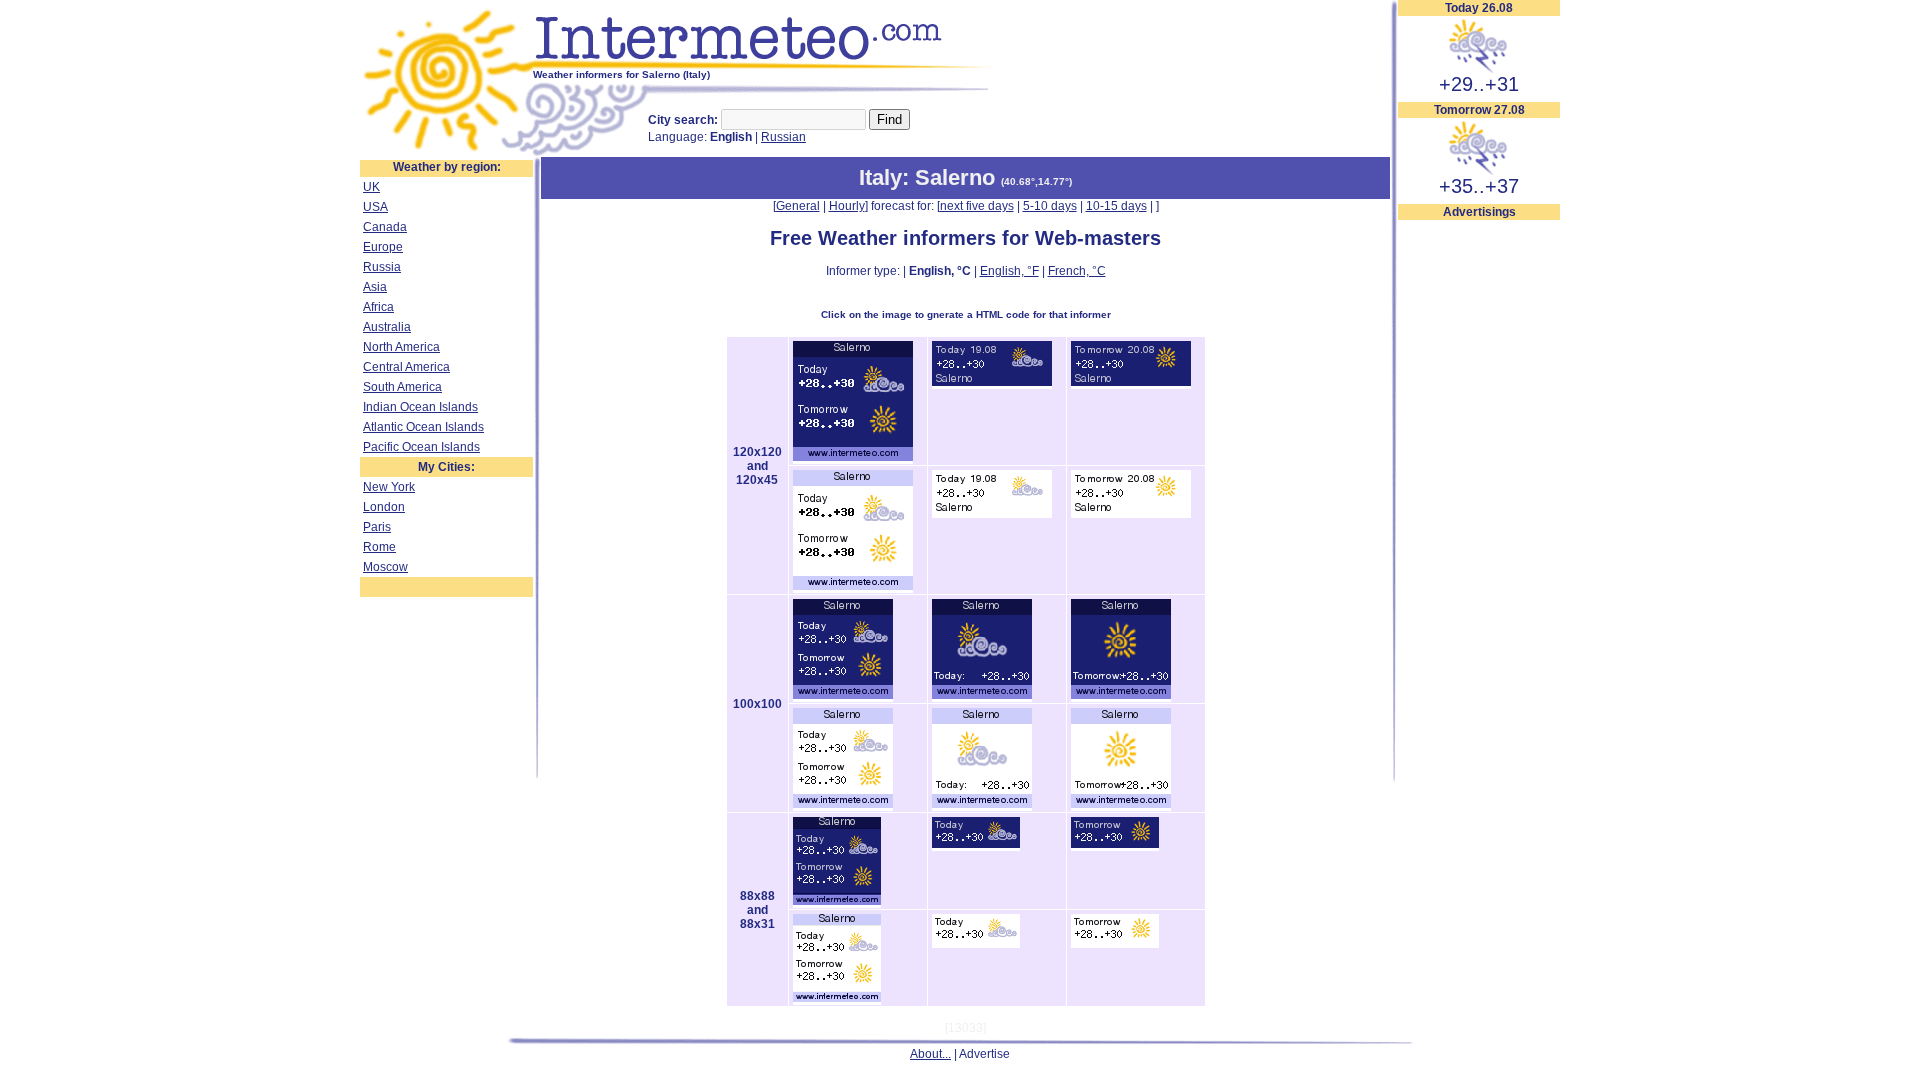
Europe (383, 247)
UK (371, 187)
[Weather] (446, 153)
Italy (880, 177)
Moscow (385, 567)
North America (401, 347)
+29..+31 (1479, 84)
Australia (387, 327)
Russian (783, 137)
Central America (406, 367)
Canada (385, 227)
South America (402, 387)
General (798, 206)
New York (389, 487)
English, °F (1009, 271)
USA (375, 207)
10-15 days (1116, 206)
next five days (977, 206)
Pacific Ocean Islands (421, 447)
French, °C (1077, 271)
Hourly (847, 206)
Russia (382, 267)
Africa (378, 307)
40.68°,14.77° (1036, 181)
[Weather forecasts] (767, 65)
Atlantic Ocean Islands (423, 427)
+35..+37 (1479, 186)
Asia (375, 287)
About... (930, 1054)
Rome (379, 547)
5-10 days (1050, 206)
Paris (377, 527)
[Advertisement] (1479, 521)
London (384, 507)
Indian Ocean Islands (420, 407)
